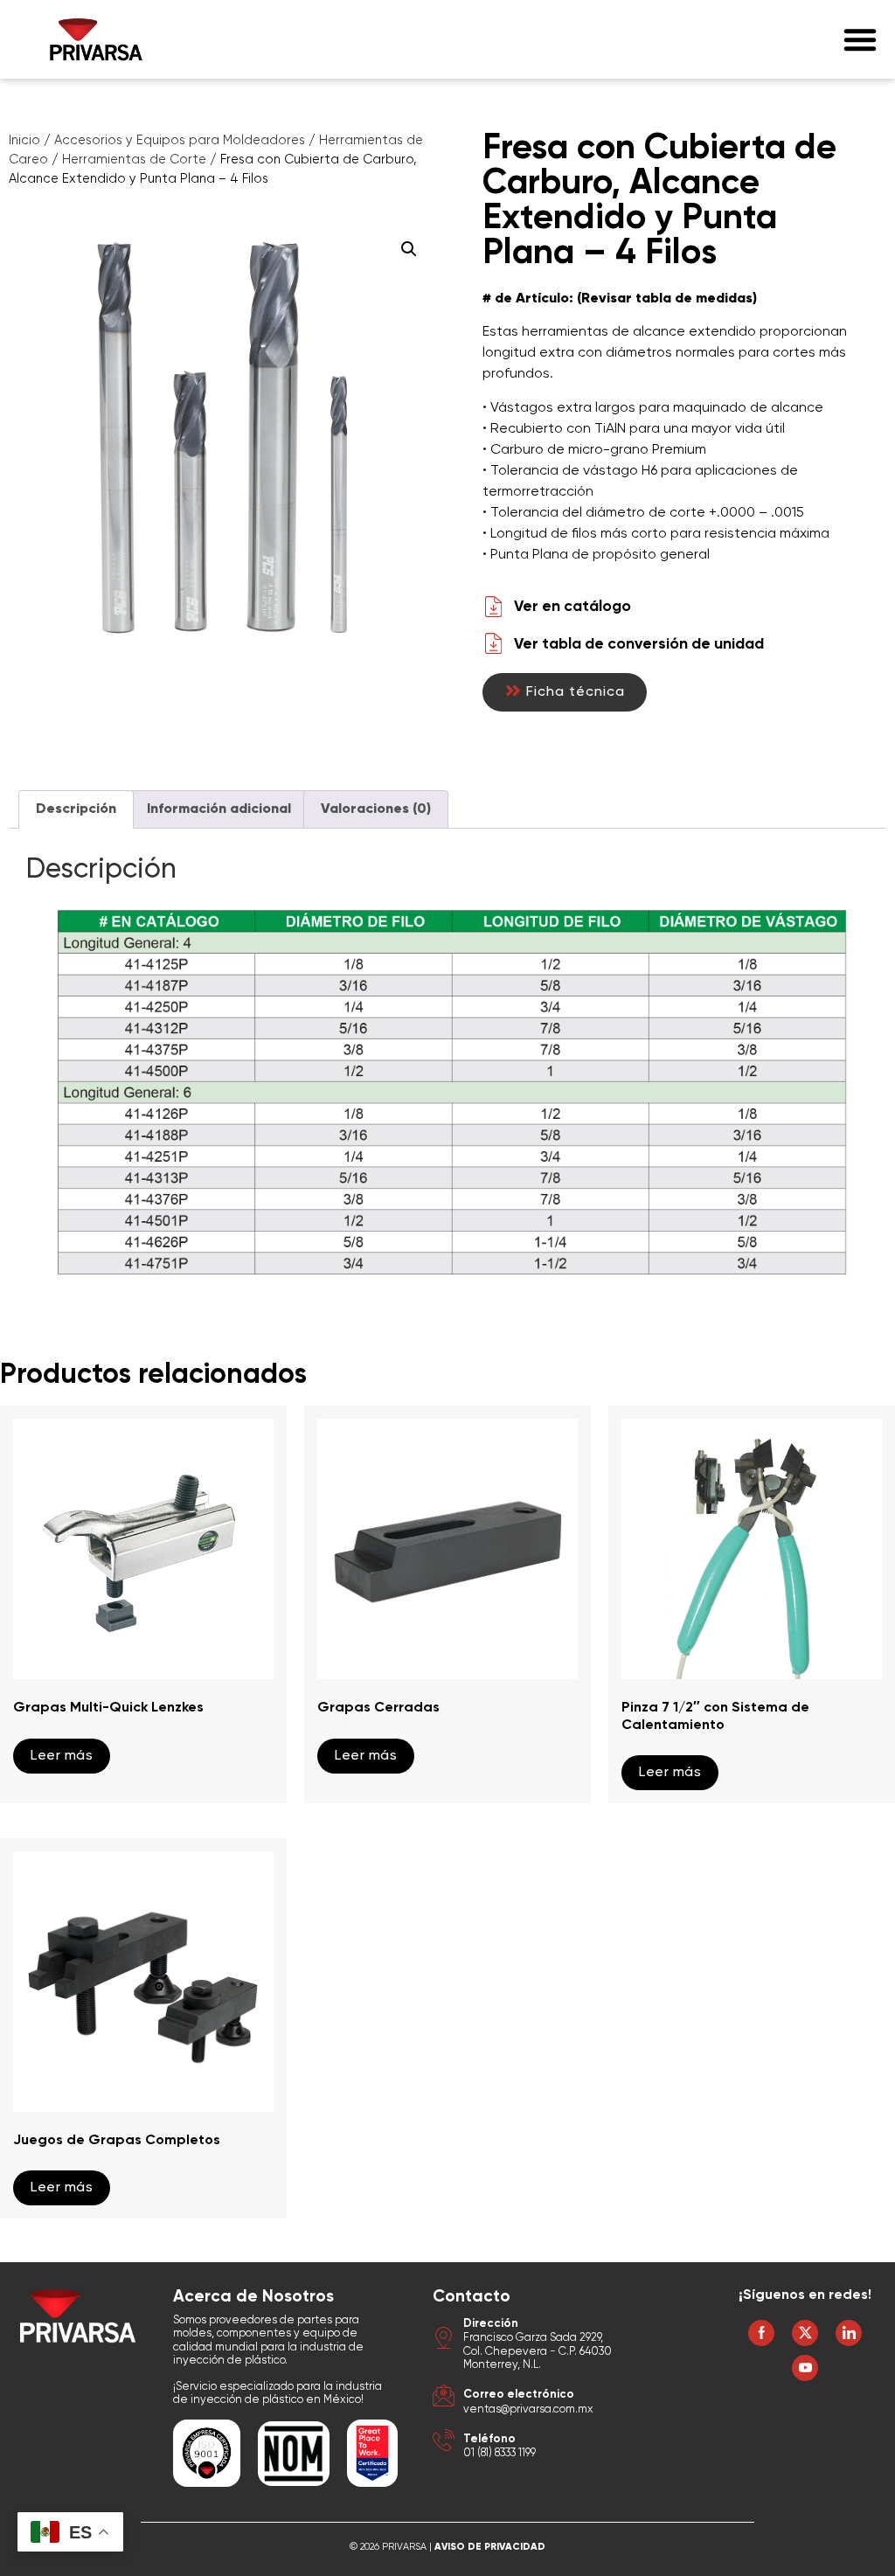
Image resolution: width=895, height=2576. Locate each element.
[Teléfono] (444, 2443)
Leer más (62, 1756)
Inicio (24, 141)
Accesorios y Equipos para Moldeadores (180, 141)
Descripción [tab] (76, 809)
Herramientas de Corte (134, 160)
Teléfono (489, 2439)
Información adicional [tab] (219, 809)
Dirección (491, 2324)
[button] (860, 39)
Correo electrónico (519, 2395)
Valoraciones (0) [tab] (376, 809)
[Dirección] (444, 2340)
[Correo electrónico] (444, 2398)
